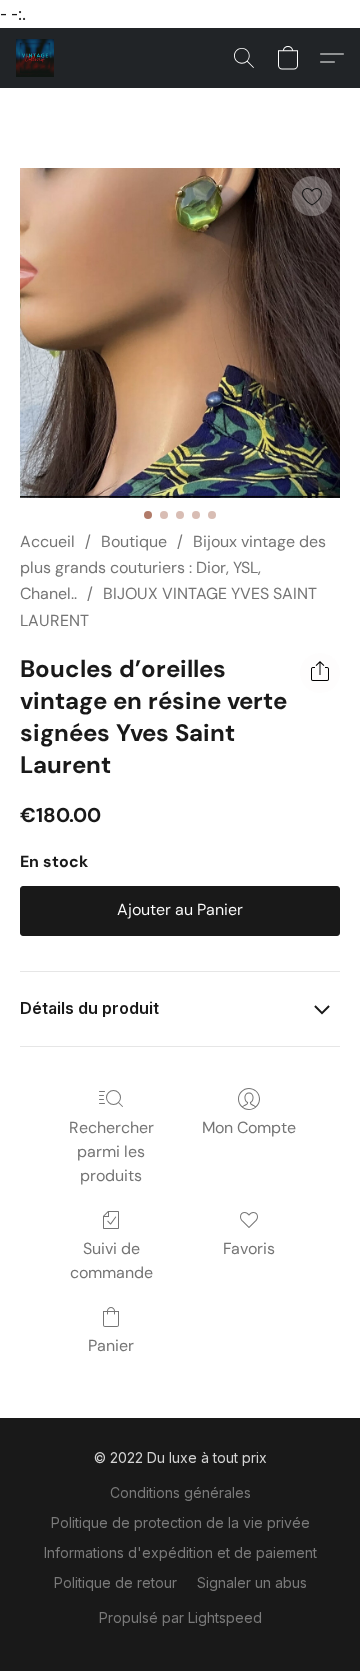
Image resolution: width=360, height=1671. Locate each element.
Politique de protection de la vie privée (180, 1522)
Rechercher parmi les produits (111, 1151)
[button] (36, 58)
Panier (111, 1345)
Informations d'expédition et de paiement (180, 1552)
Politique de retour (115, 1582)
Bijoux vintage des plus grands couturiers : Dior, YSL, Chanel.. (173, 568)
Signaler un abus (252, 1582)
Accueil (47, 541)
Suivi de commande (111, 1260)
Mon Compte (249, 1127)
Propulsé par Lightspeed (180, 1617)
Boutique (134, 541)
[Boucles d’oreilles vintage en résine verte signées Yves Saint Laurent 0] (180, 333)
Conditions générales (180, 1492)
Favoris (249, 1248)
